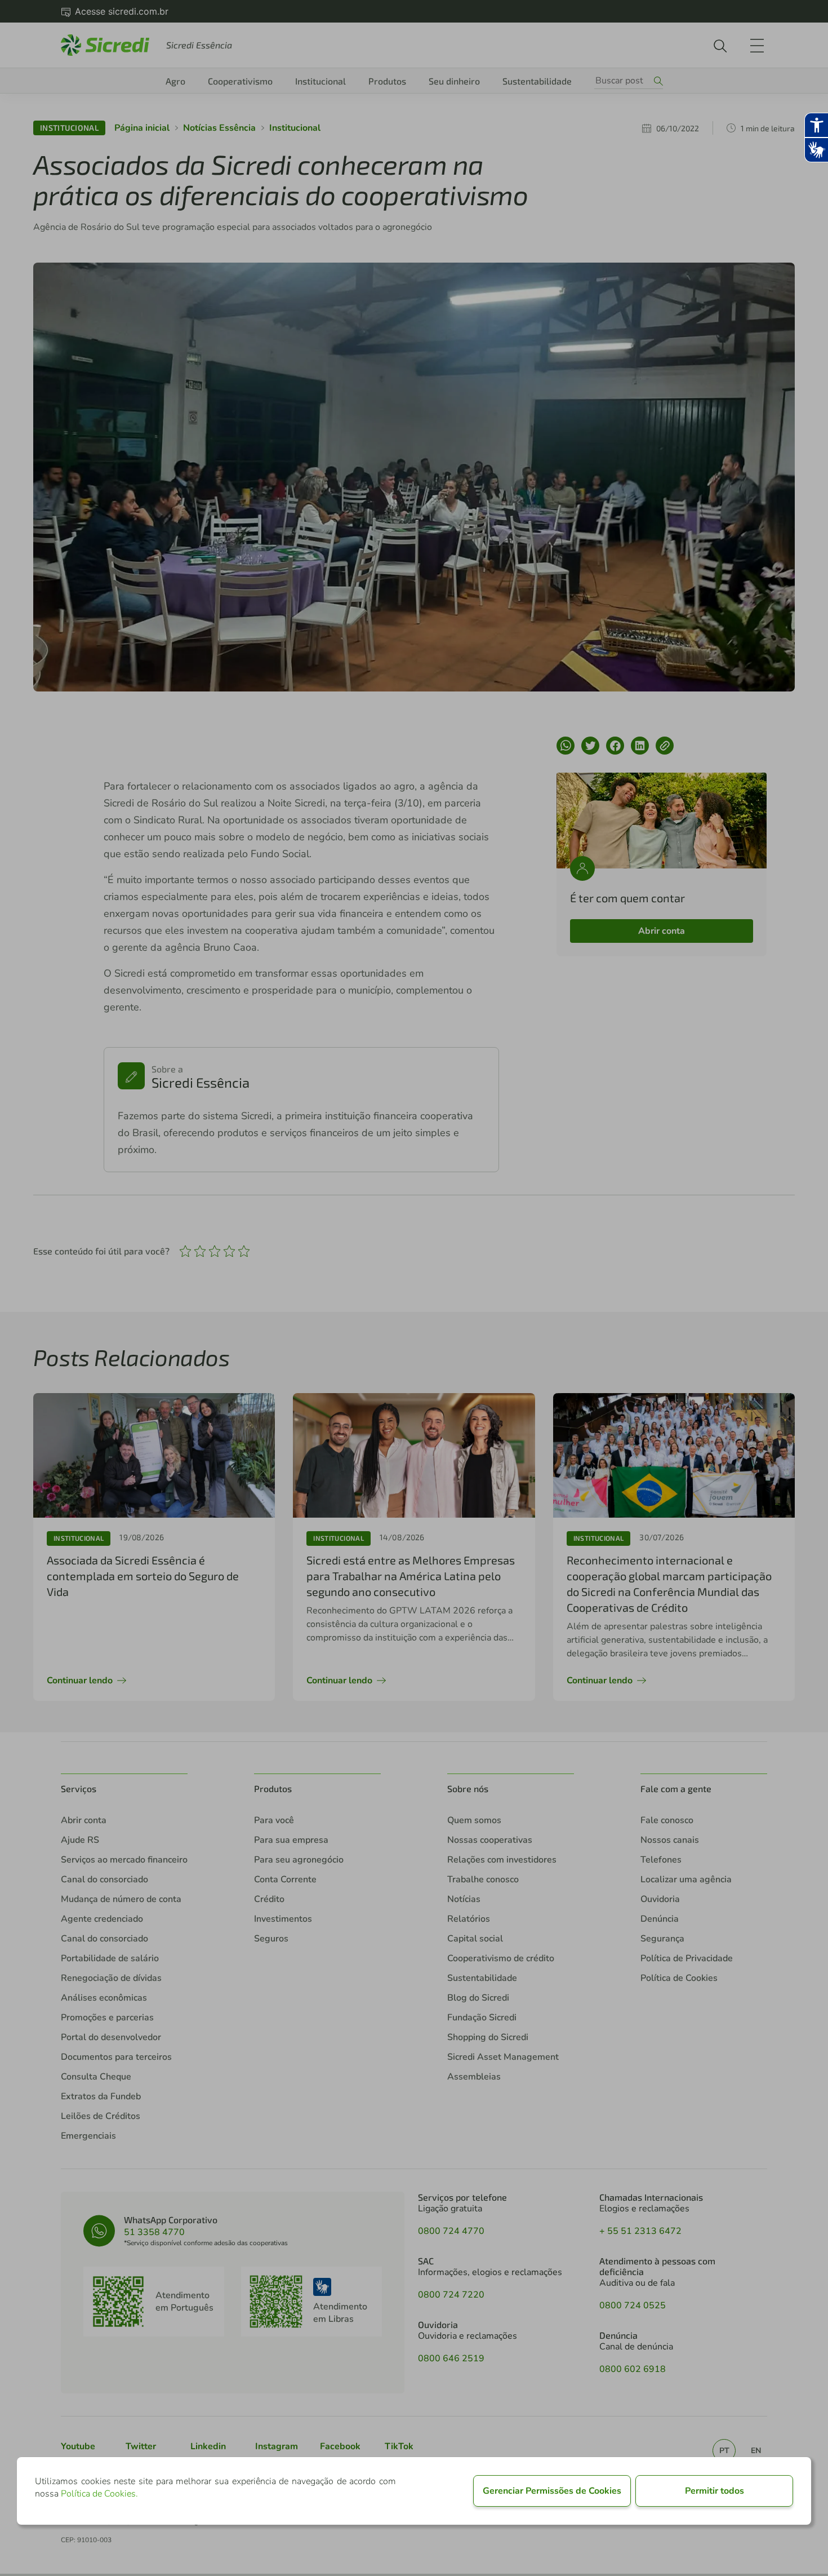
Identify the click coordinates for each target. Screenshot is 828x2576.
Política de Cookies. (99, 2494)
